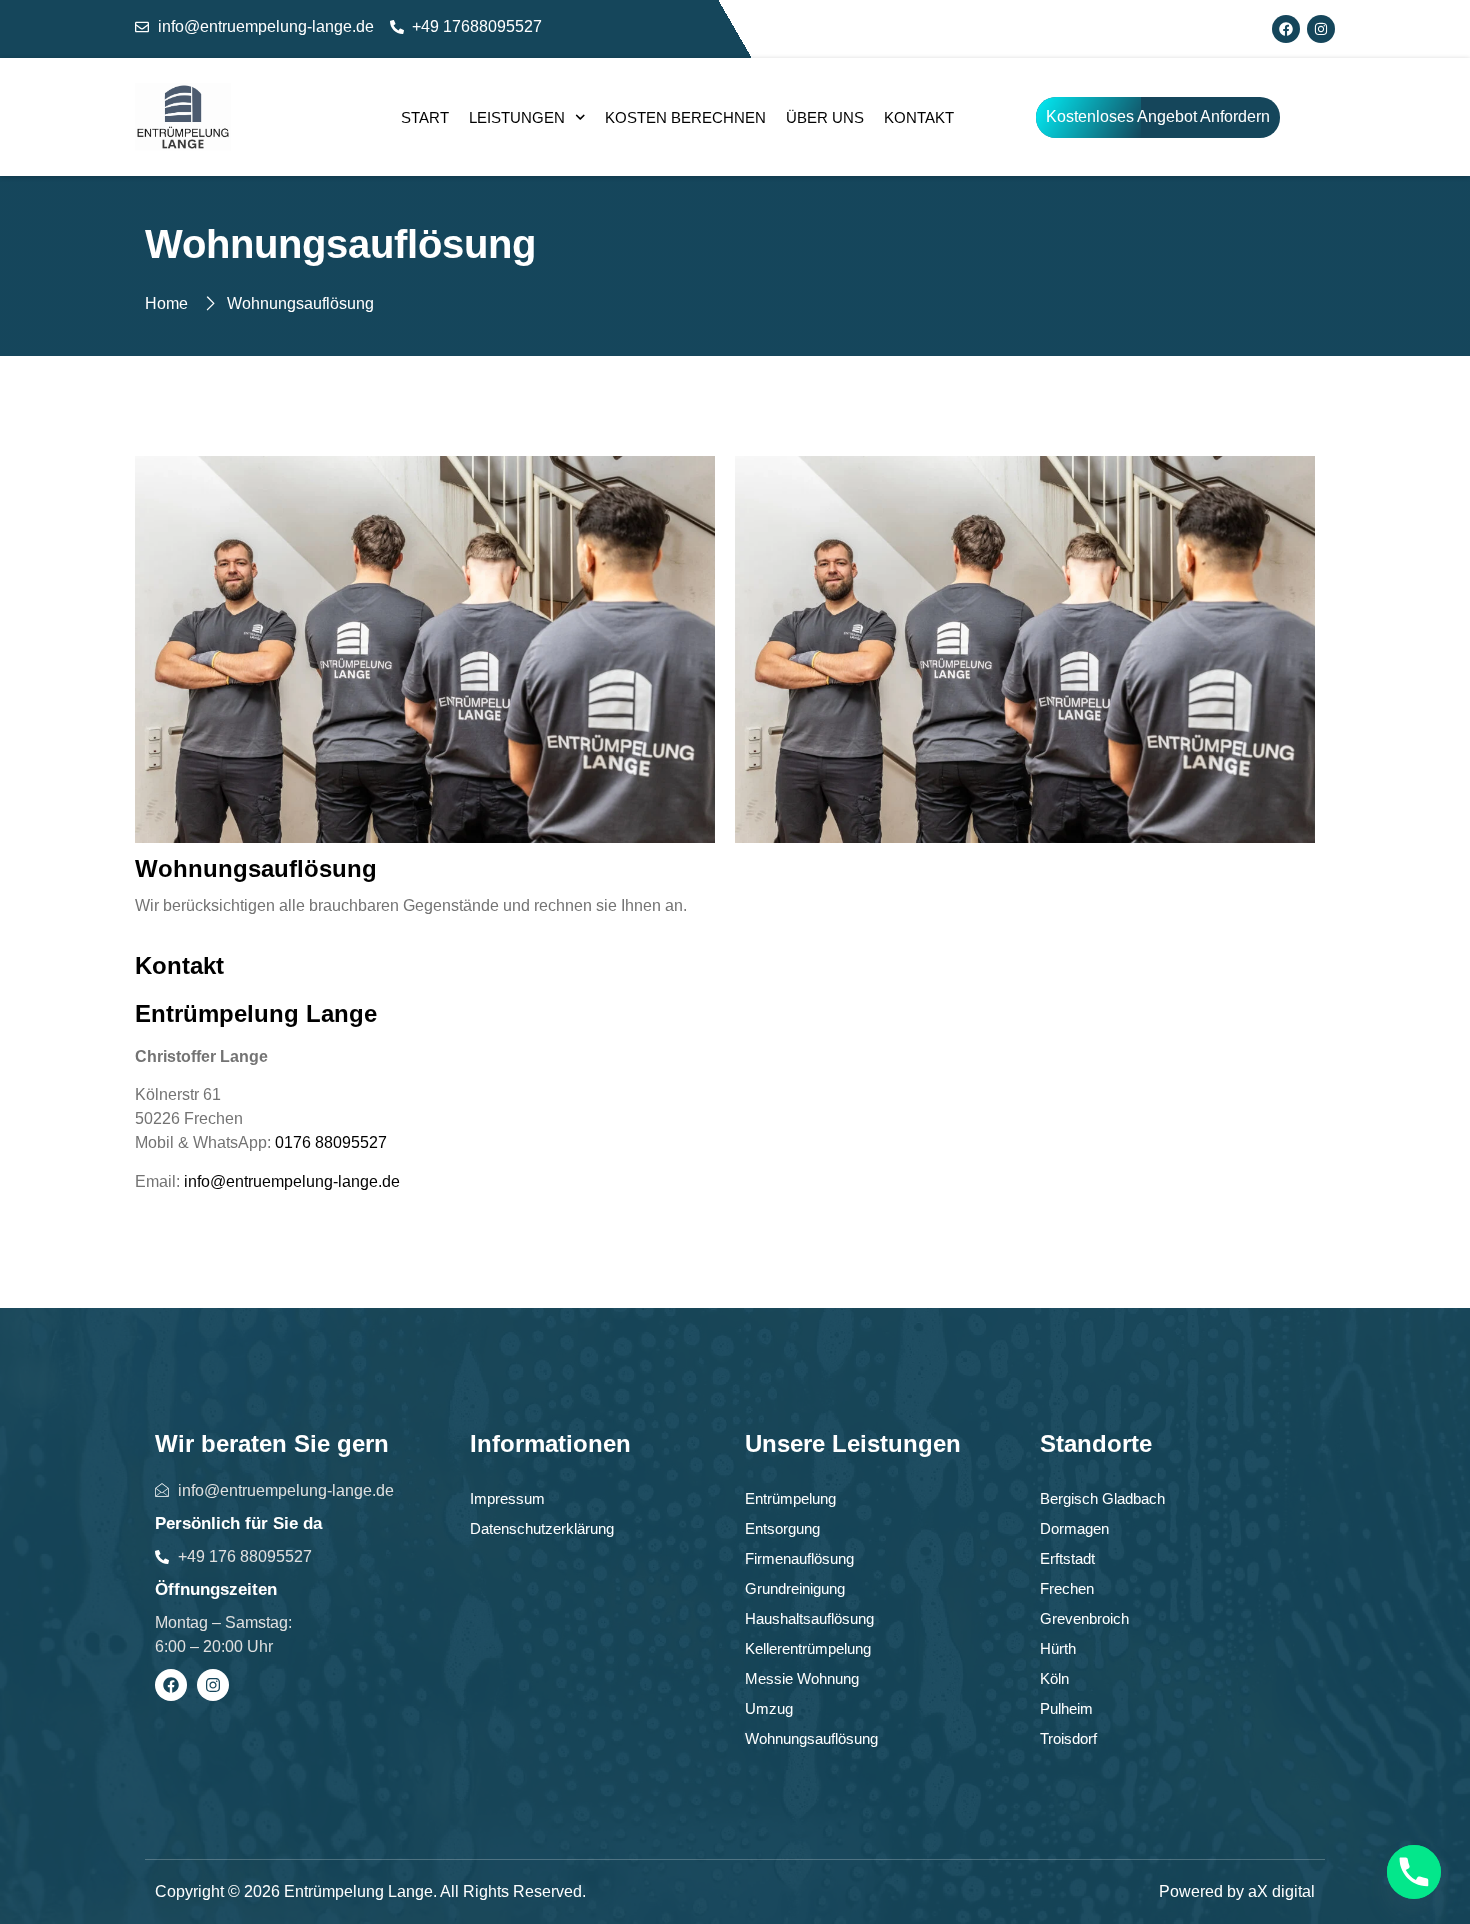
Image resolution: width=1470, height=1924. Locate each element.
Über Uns (825, 117)
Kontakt (919, 117)
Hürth (1058, 1648)
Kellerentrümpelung (808, 1648)
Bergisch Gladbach (1102, 1498)
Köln (1054, 1678)
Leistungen (517, 117)
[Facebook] (1286, 29)
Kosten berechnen (685, 117)
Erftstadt (1067, 1558)
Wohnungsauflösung (811, 1738)
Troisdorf (1068, 1738)
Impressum (507, 1498)
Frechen (1067, 1588)
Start (425, 117)
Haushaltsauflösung (809, 1618)
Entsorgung (782, 1528)
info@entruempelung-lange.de (292, 1181)
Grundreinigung (795, 1588)
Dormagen (1074, 1528)
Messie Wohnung (802, 1678)
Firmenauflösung (799, 1558)
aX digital (1281, 1891)
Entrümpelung (790, 1498)
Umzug (769, 1708)
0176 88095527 (331, 1142)
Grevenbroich (1084, 1618)
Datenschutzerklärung (542, 1528)
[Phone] (1414, 1872)
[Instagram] (1321, 29)
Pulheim (1066, 1708)
